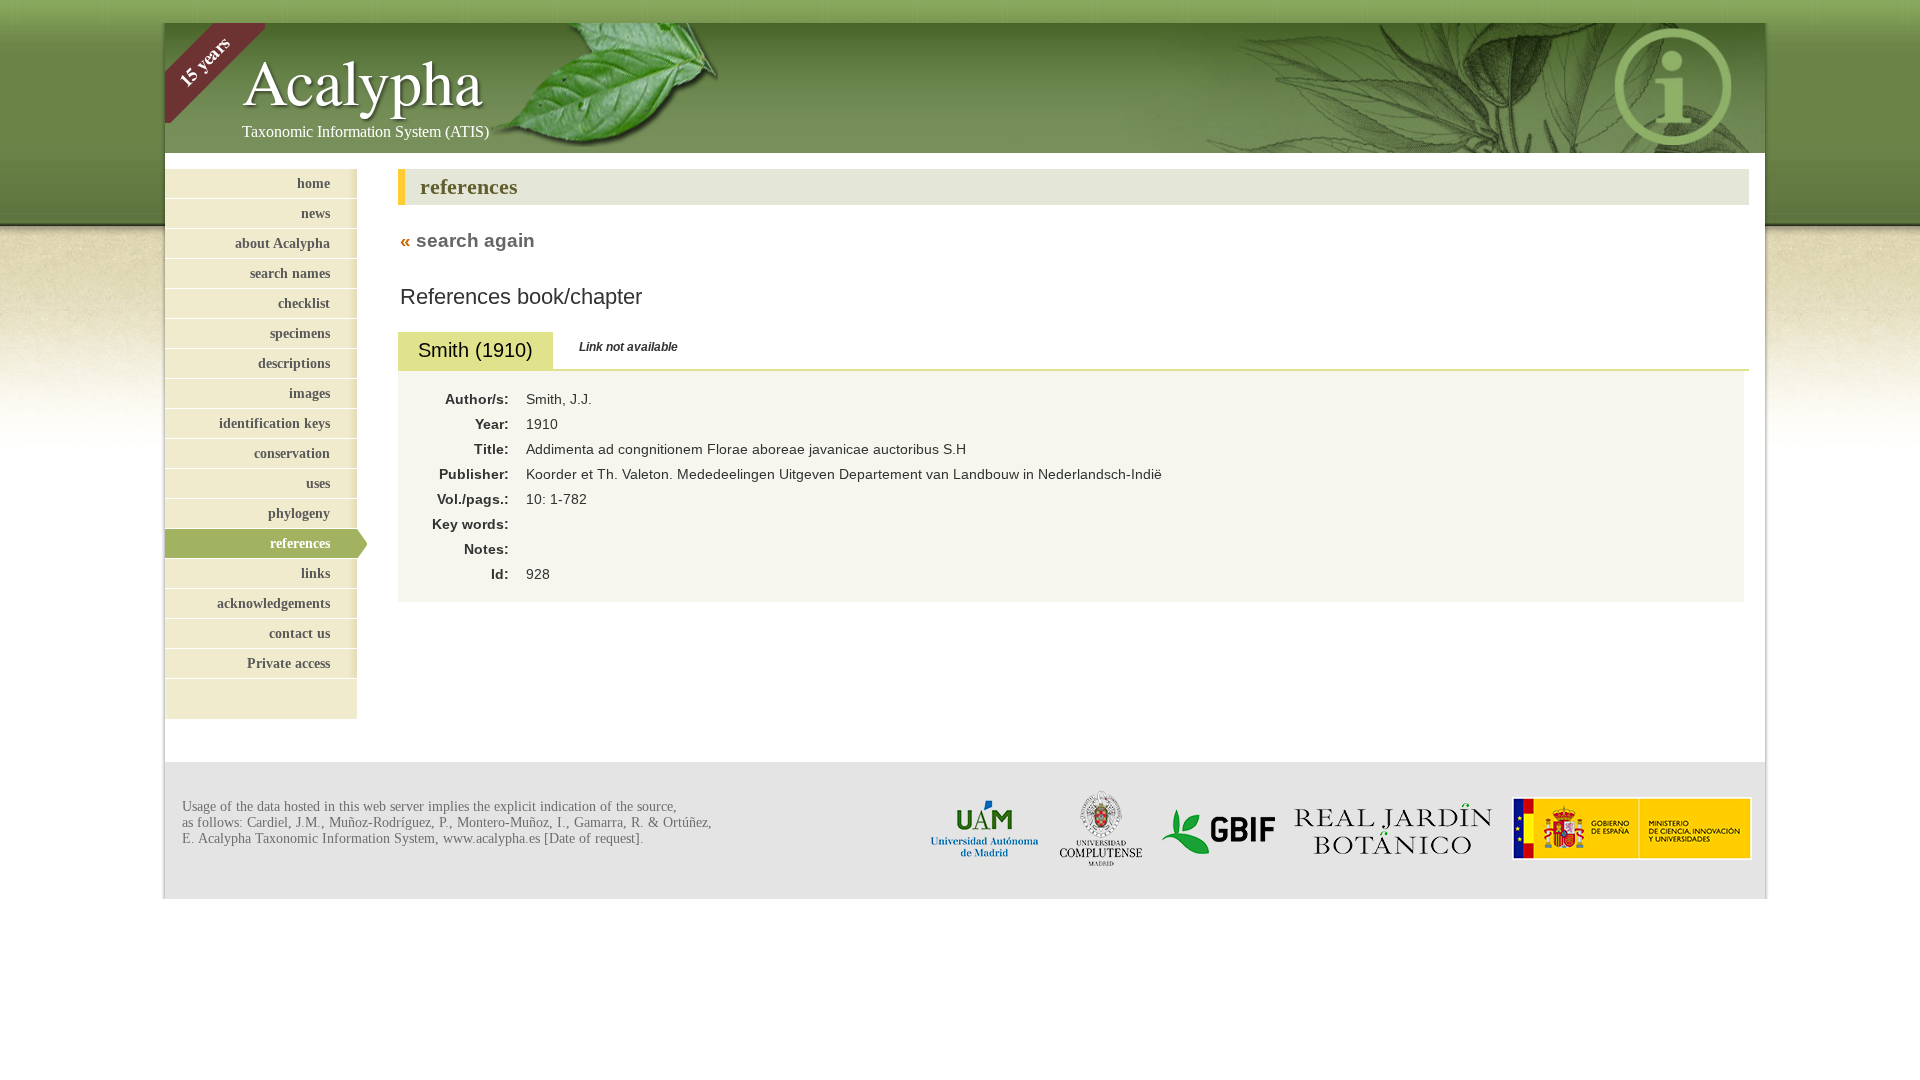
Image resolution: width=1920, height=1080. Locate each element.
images (309, 393)
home (313, 183)
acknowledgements (273, 603)
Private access (288, 663)
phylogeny (299, 513)
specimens (300, 333)
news (315, 213)
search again (475, 240)
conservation (292, 453)
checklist (304, 303)
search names (290, 273)
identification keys (274, 423)
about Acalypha (282, 243)
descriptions (294, 363)
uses (318, 483)
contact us (299, 633)
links (315, 573)
